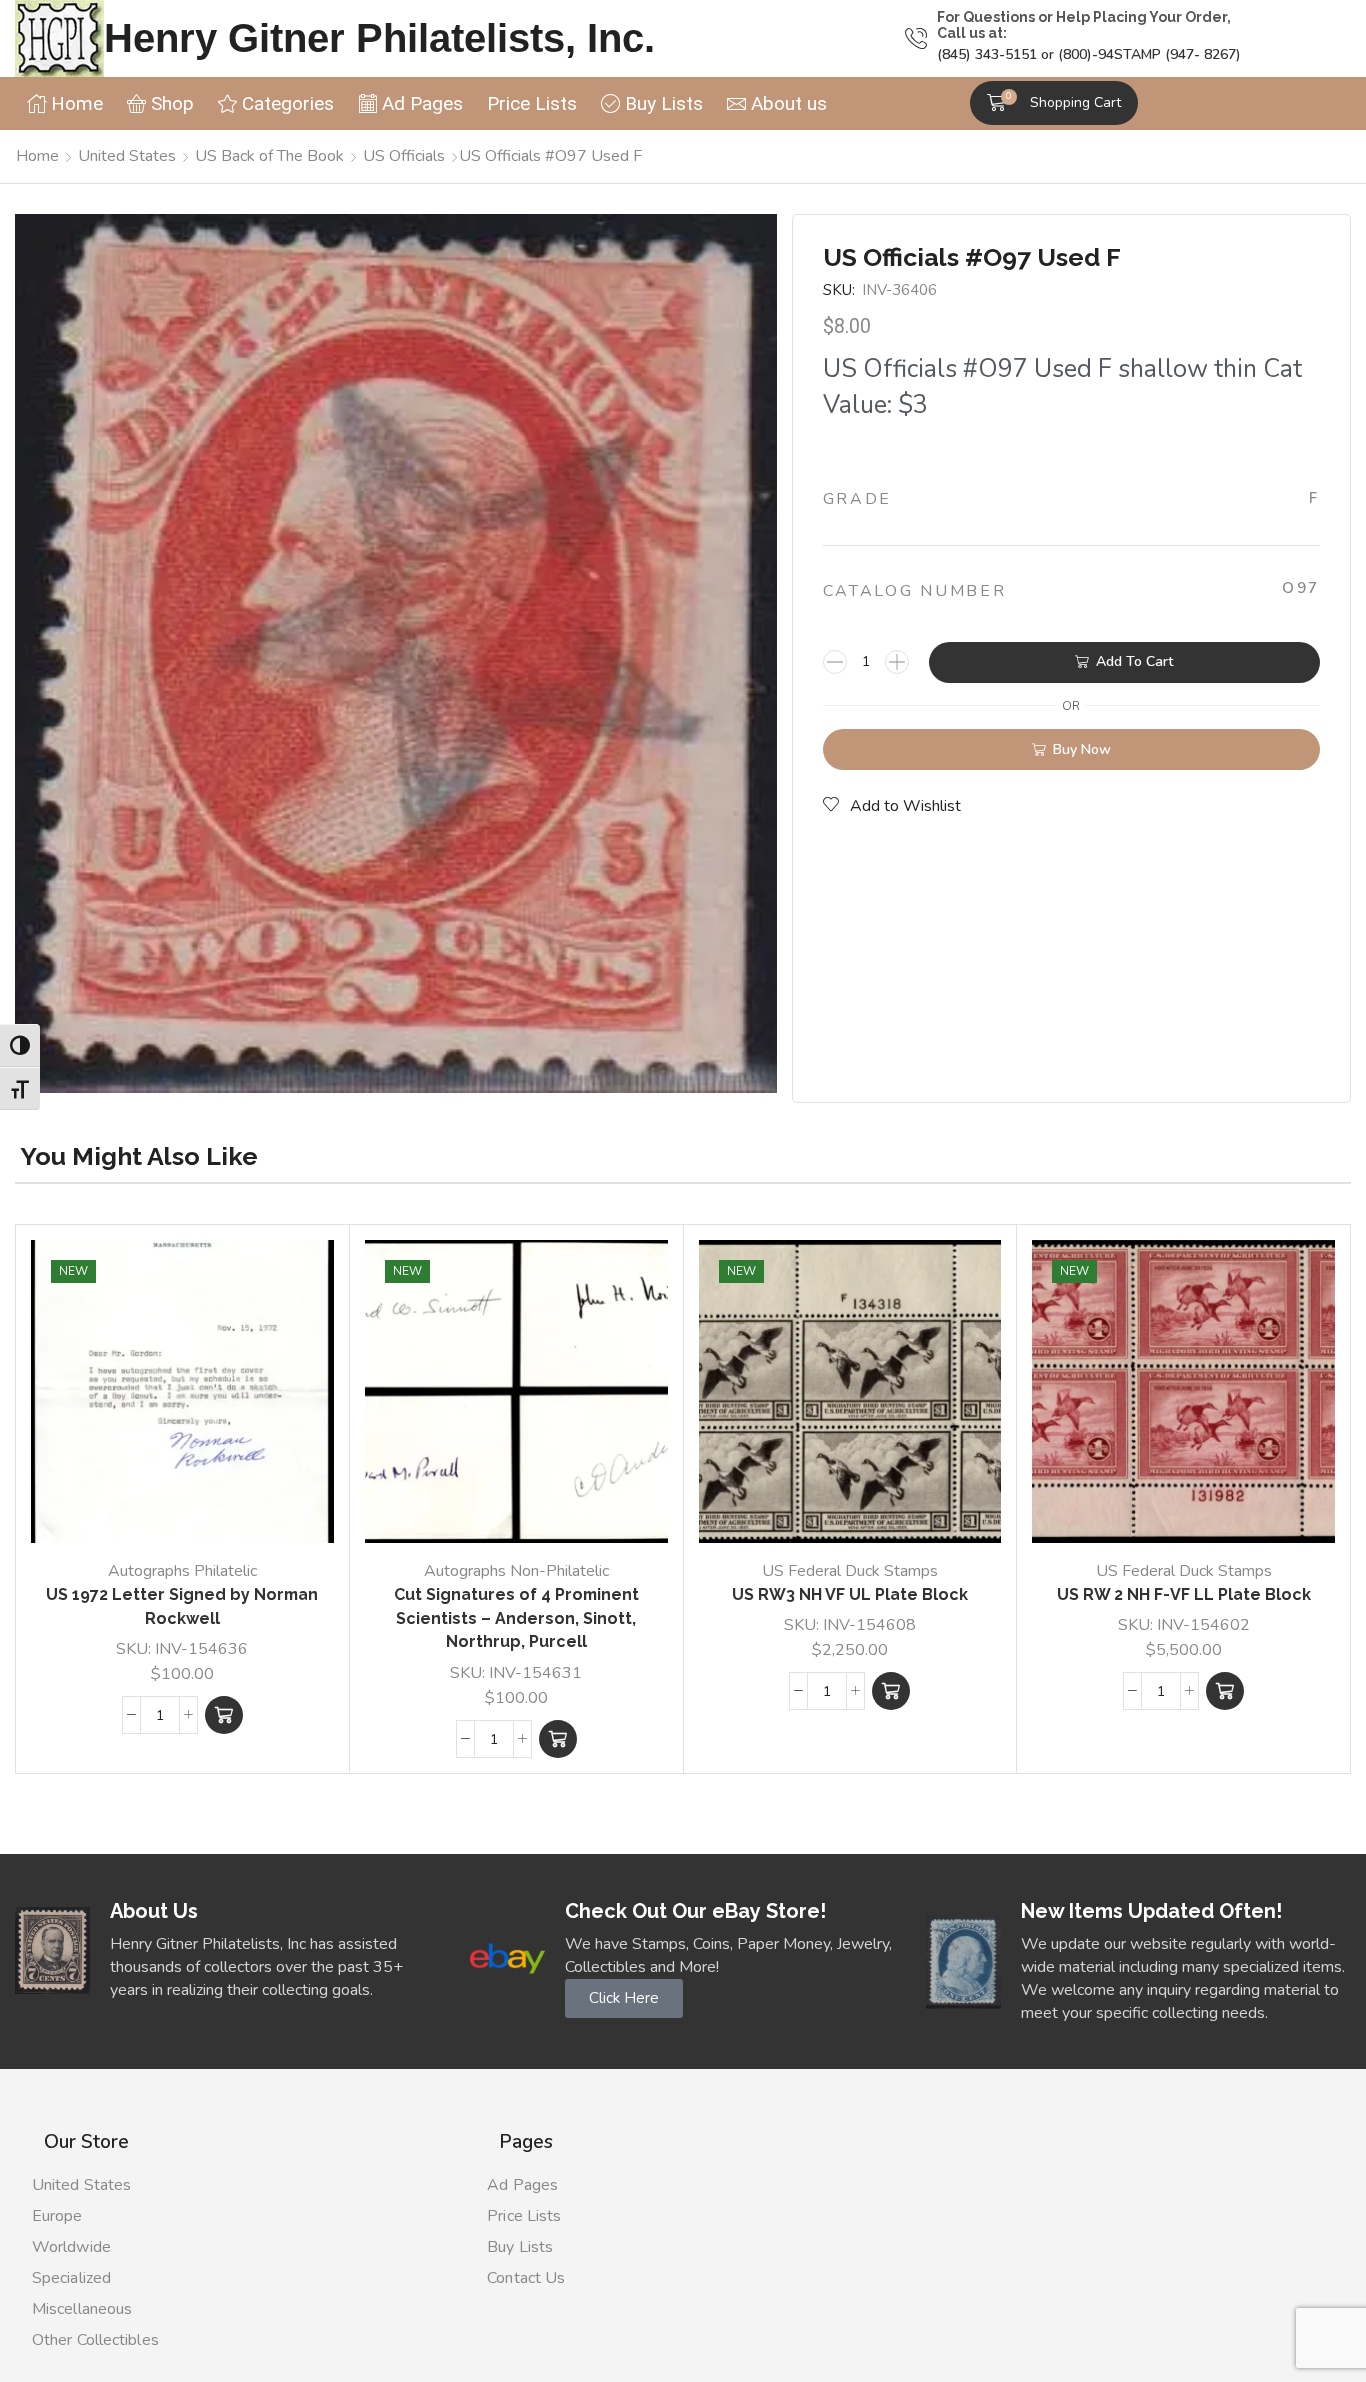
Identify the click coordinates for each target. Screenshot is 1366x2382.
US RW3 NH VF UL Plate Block (850, 1594)
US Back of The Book (269, 156)
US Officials (404, 156)
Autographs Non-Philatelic (516, 1571)
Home (37, 156)
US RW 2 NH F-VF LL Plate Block (1184, 1594)
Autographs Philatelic (182, 1571)
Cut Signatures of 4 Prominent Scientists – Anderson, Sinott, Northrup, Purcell (516, 1618)
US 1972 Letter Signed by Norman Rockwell (182, 1606)
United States (127, 156)
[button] (1054, 103)
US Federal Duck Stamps (850, 1571)
